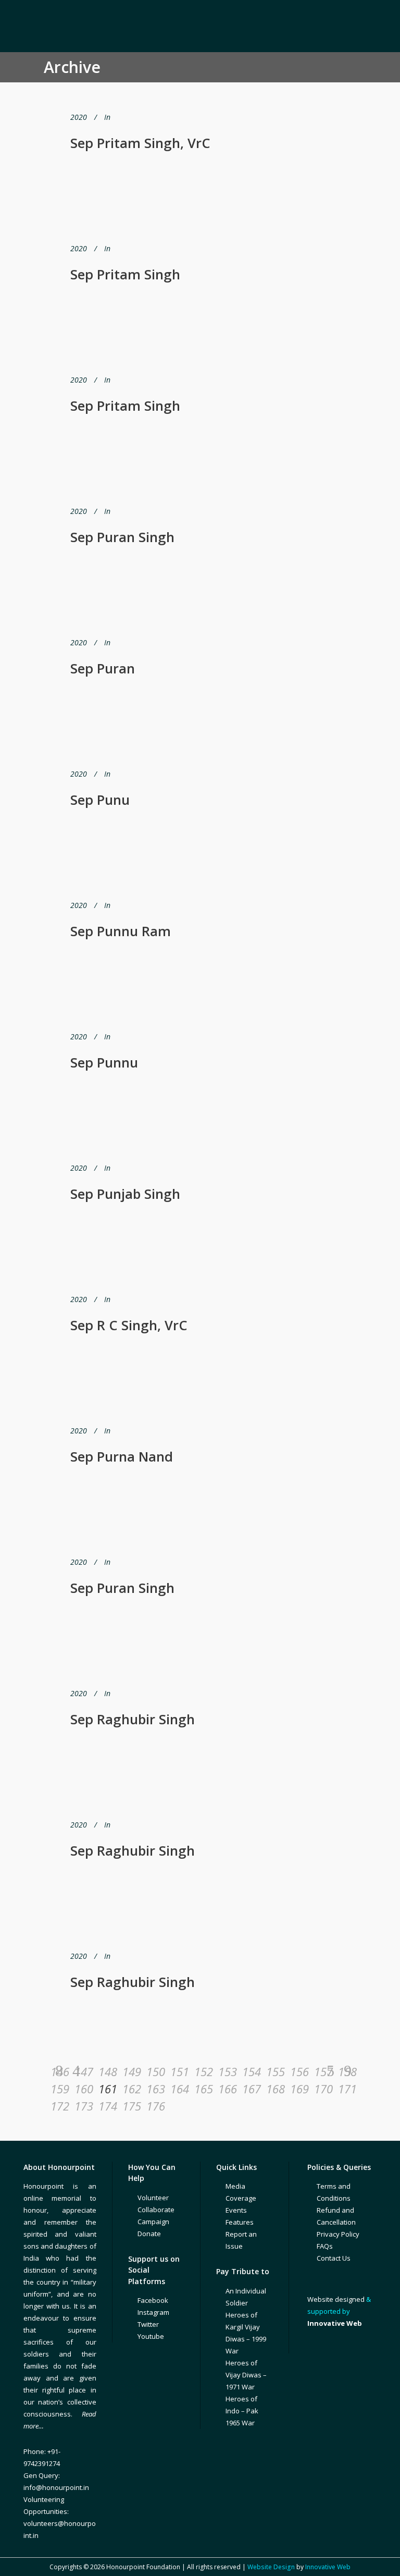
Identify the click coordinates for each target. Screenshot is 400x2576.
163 (155, 2089)
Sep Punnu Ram (121, 931)
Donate (149, 2234)
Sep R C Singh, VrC (129, 1325)
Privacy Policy (338, 2234)
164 (179, 2089)
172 (59, 2106)
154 (251, 2071)
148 (107, 2071)
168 (275, 2089)
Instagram (153, 2312)
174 (107, 2106)
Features (240, 2222)
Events (236, 2210)
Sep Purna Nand (122, 1456)
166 (227, 2089)
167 (251, 2089)
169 (299, 2089)
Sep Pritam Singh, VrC (140, 143)
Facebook (153, 2300)
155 (275, 2071)
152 (203, 2071)
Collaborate (156, 2210)
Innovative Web (328, 2567)
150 (155, 2071)
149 (131, 2071)
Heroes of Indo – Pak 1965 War (242, 2411)
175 (131, 2106)
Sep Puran (103, 668)
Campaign (153, 2222)
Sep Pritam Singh (125, 274)
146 (59, 2071)
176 (155, 2106)
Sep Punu (100, 800)
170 (323, 2089)
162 (131, 2089)
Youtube (151, 2336)
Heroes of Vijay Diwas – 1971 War (246, 2375)
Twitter (148, 2324)
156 (299, 2071)
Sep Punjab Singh (125, 1194)
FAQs (325, 2246)
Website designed (336, 2299)
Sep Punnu (104, 1062)
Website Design (271, 2567)
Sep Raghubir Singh (133, 1719)
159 (59, 2089)
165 (203, 2089)
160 (83, 2089)
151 (179, 2071)
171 (347, 2089)
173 (83, 2106)
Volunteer (153, 2198)
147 (83, 2071)
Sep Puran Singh (122, 537)
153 (227, 2071)
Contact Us (334, 2258)
